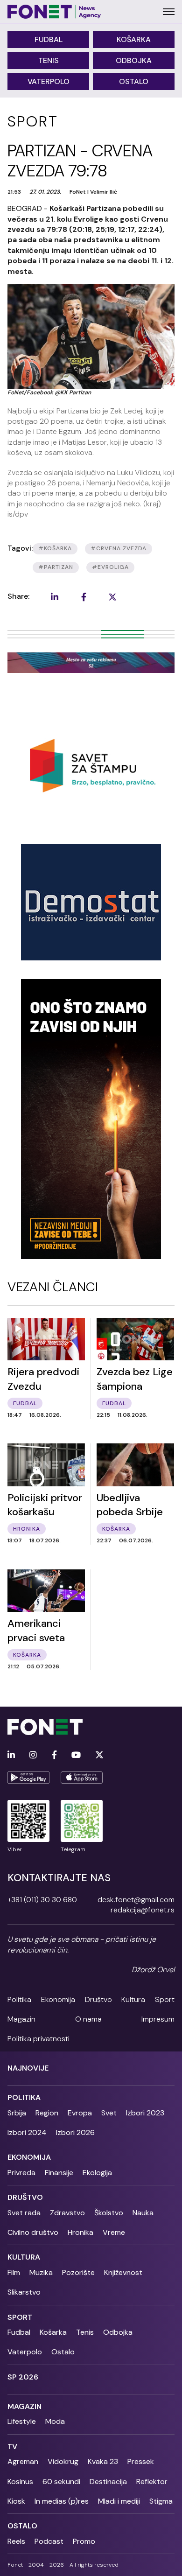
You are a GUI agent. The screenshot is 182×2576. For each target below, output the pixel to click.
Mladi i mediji (119, 2501)
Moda (55, 2421)
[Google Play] (28, 1778)
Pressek (141, 2461)
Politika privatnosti (38, 2039)
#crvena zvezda (119, 548)
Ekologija (97, 2173)
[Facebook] (54, 1755)
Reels (16, 2541)
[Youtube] (76, 1755)
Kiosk (16, 2501)
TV (12, 2446)
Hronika (80, 2232)
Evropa (80, 2113)
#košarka (55, 548)
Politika (19, 1999)
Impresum (158, 2019)
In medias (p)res (62, 2501)
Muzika (41, 2272)
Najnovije (28, 2068)
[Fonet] (54, 12)
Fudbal (49, 39)
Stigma (161, 2501)
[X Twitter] (99, 1755)
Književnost (123, 2272)
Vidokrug (63, 2461)
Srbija (17, 2113)
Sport (165, 1999)
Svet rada (24, 2213)
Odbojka (134, 60)
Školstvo (109, 2213)
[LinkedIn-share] (55, 597)
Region (47, 2113)
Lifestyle (22, 2421)
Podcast (49, 2541)
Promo (84, 2541)
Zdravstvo (67, 2213)
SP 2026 (23, 2377)
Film (14, 2272)
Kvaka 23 (103, 2461)
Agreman (23, 2461)
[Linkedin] (11, 1755)
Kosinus (20, 2481)
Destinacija (108, 2481)
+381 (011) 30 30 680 (42, 1900)
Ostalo (134, 81)
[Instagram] (33, 1755)
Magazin (21, 2019)
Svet (109, 2113)
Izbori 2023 (145, 2113)
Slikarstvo (24, 2292)
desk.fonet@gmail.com (136, 1900)
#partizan (56, 567)
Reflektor (152, 2481)
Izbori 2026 (75, 2132)
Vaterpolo (49, 81)
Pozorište (78, 2272)
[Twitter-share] (112, 597)
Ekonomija (58, 1999)
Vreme (114, 2232)
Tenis (49, 60)
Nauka (143, 2213)
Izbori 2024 (27, 2132)
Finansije (59, 2173)
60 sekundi (61, 2481)
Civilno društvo (33, 2232)
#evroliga (110, 567)
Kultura (133, 1999)
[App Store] (82, 1778)
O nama (88, 2019)
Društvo (98, 1999)
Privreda (21, 2173)
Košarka (134, 39)
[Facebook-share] (84, 597)
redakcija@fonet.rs (143, 1910)
